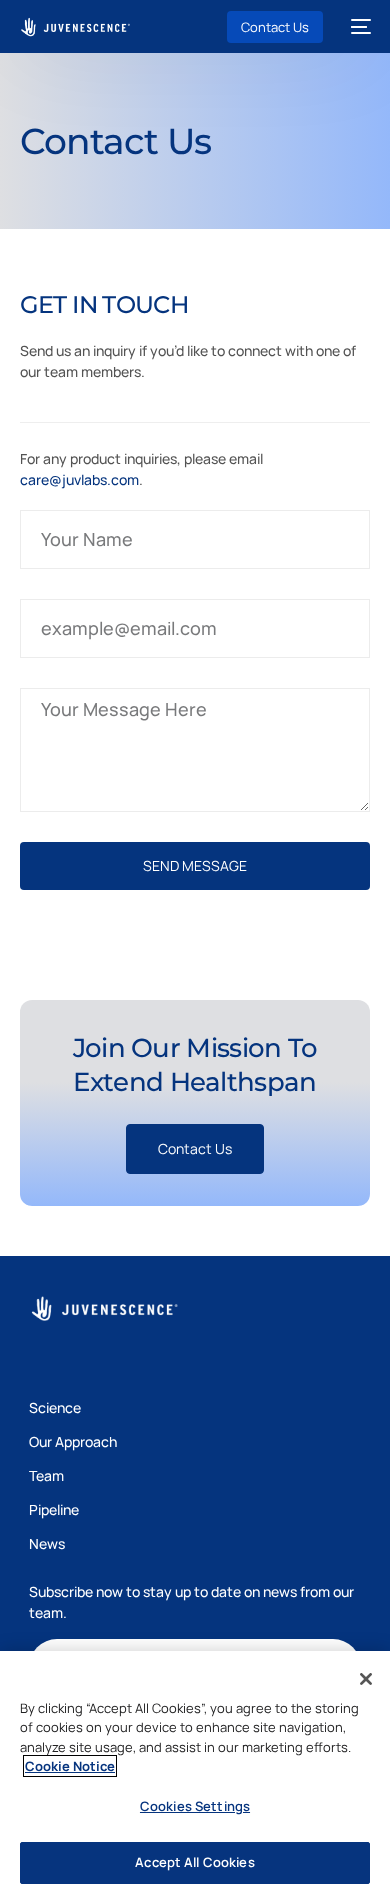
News (47, 1543)
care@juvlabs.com (79, 479)
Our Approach (73, 1441)
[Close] (366, 1679)
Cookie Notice (70, 1766)
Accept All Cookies (194, 1862)
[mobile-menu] (357, 27)
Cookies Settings (195, 1806)
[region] (195, 1775)
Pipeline (54, 1509)
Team (46, 1475)
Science (55, 1407)
